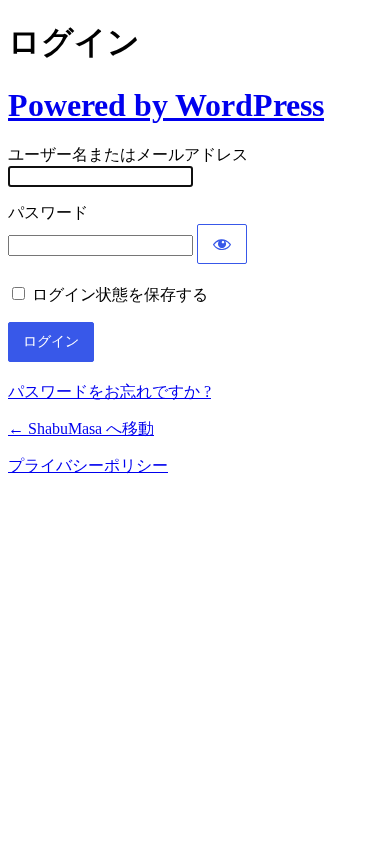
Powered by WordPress (166, 105)
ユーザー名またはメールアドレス (128, 154)
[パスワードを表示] (222, 244)
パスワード (48, 212)
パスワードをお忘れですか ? (109, 391)
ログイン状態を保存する (120, 294)
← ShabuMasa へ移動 (81, 428)
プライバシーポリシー (88, 465)
